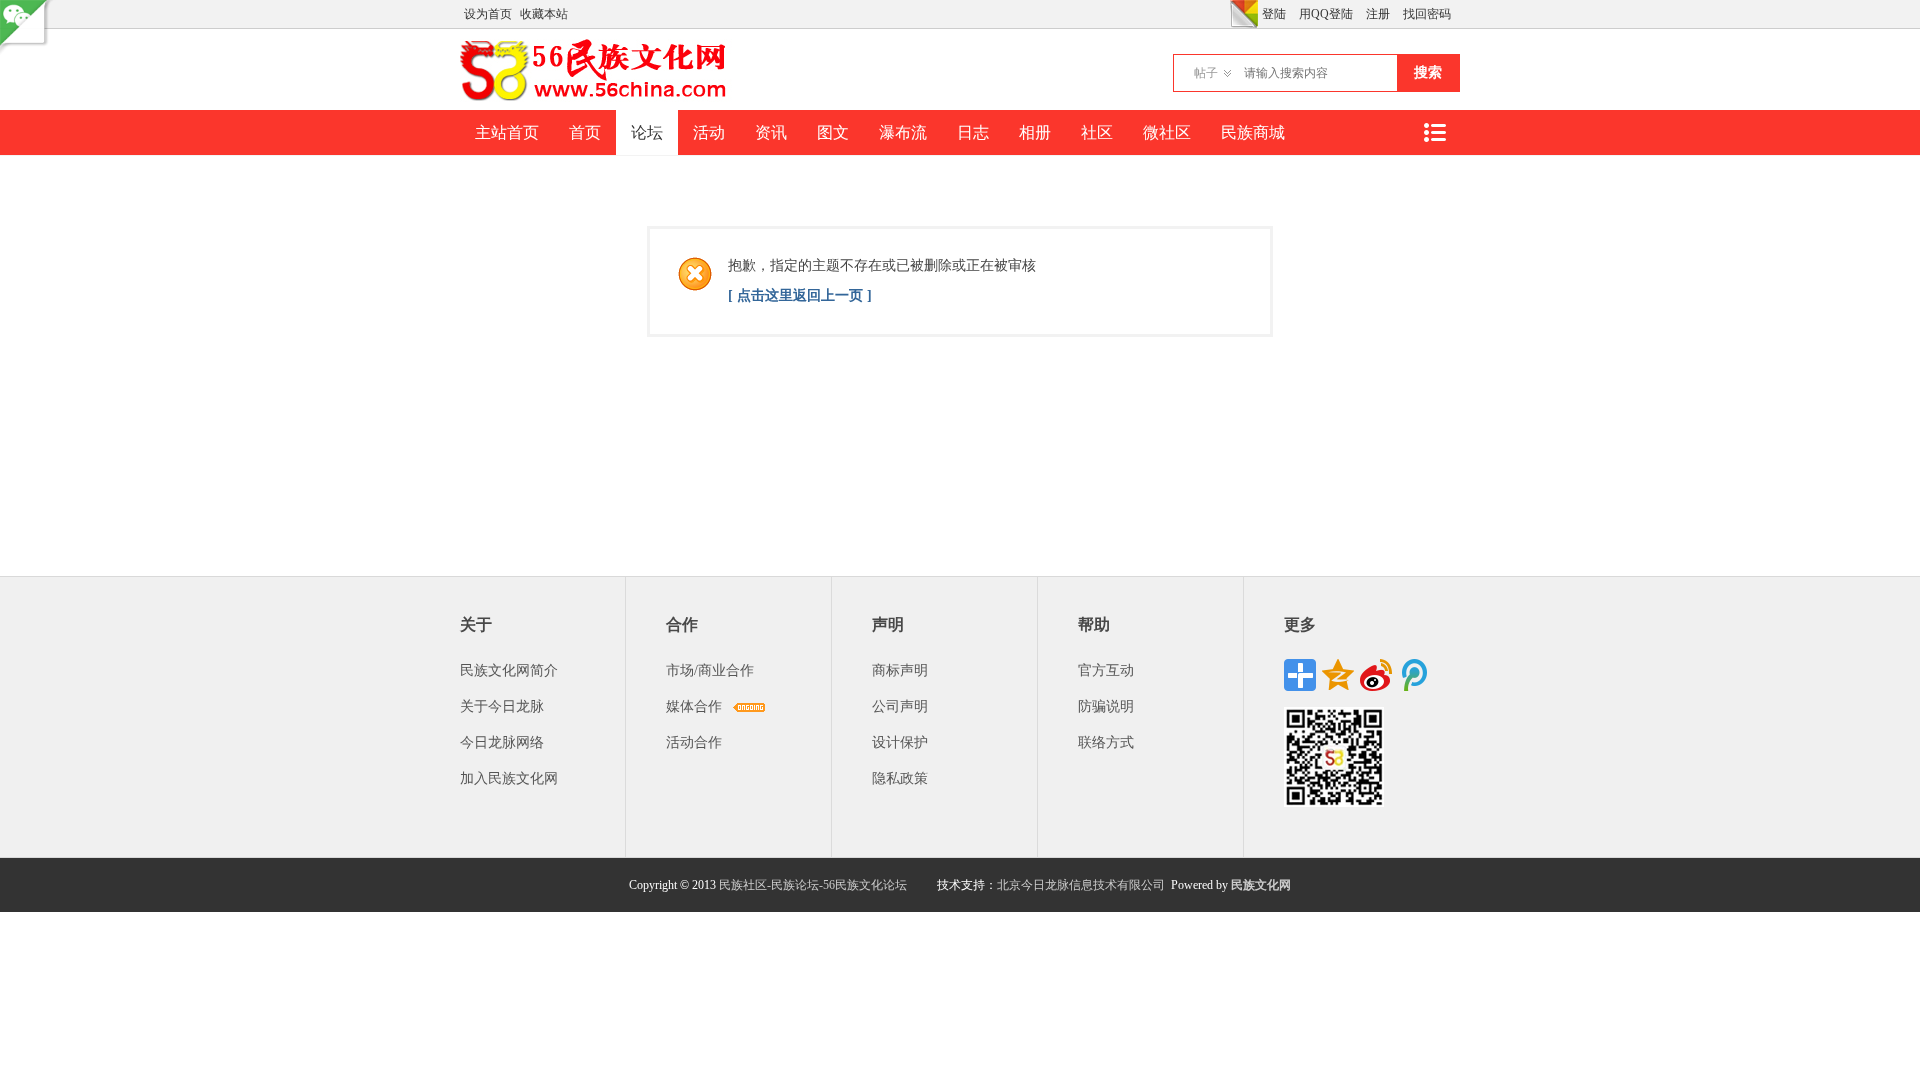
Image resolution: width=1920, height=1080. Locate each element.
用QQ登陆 (1326, 14)
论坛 (647, 132)
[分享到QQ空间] (1338, 675)
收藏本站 (544, 14)
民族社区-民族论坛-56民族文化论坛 (813, 885)
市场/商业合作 (710, 670)
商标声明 (900, 670)
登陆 (1274, 14)
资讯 (771, 132)
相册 (1035, 132)
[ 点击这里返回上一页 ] (800, 295)
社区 (1097, 132)
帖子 (1206, 73)
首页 (585, 132)
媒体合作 (694, 706)
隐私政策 (900, 778)
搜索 (1428, 72)
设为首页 (488, 14)
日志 (973, 132)
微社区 (1167, 132)
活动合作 (694, 742)
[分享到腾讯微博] (1414, 675)
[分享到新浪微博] (1376, 675)
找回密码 (1427, 14)
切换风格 (1244, 14)
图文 (833, 132)
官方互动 (1106, 670)
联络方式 (1106, 742)
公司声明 (900, 706)
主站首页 (507, 132)
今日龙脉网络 (502, 742)
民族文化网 (1261, 885)
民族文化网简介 (509, 670)
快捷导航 (1434, 132)
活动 (709, 132)
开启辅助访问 (1225, 14)
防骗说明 (1106, 706)
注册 (1378, 14)
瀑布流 (903, 132)
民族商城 (1253, 132)
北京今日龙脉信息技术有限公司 (1081, 885)
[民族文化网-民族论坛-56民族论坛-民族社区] (597, 98)
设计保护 (900, 742)
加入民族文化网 (509, 778)
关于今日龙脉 (502, 706)
